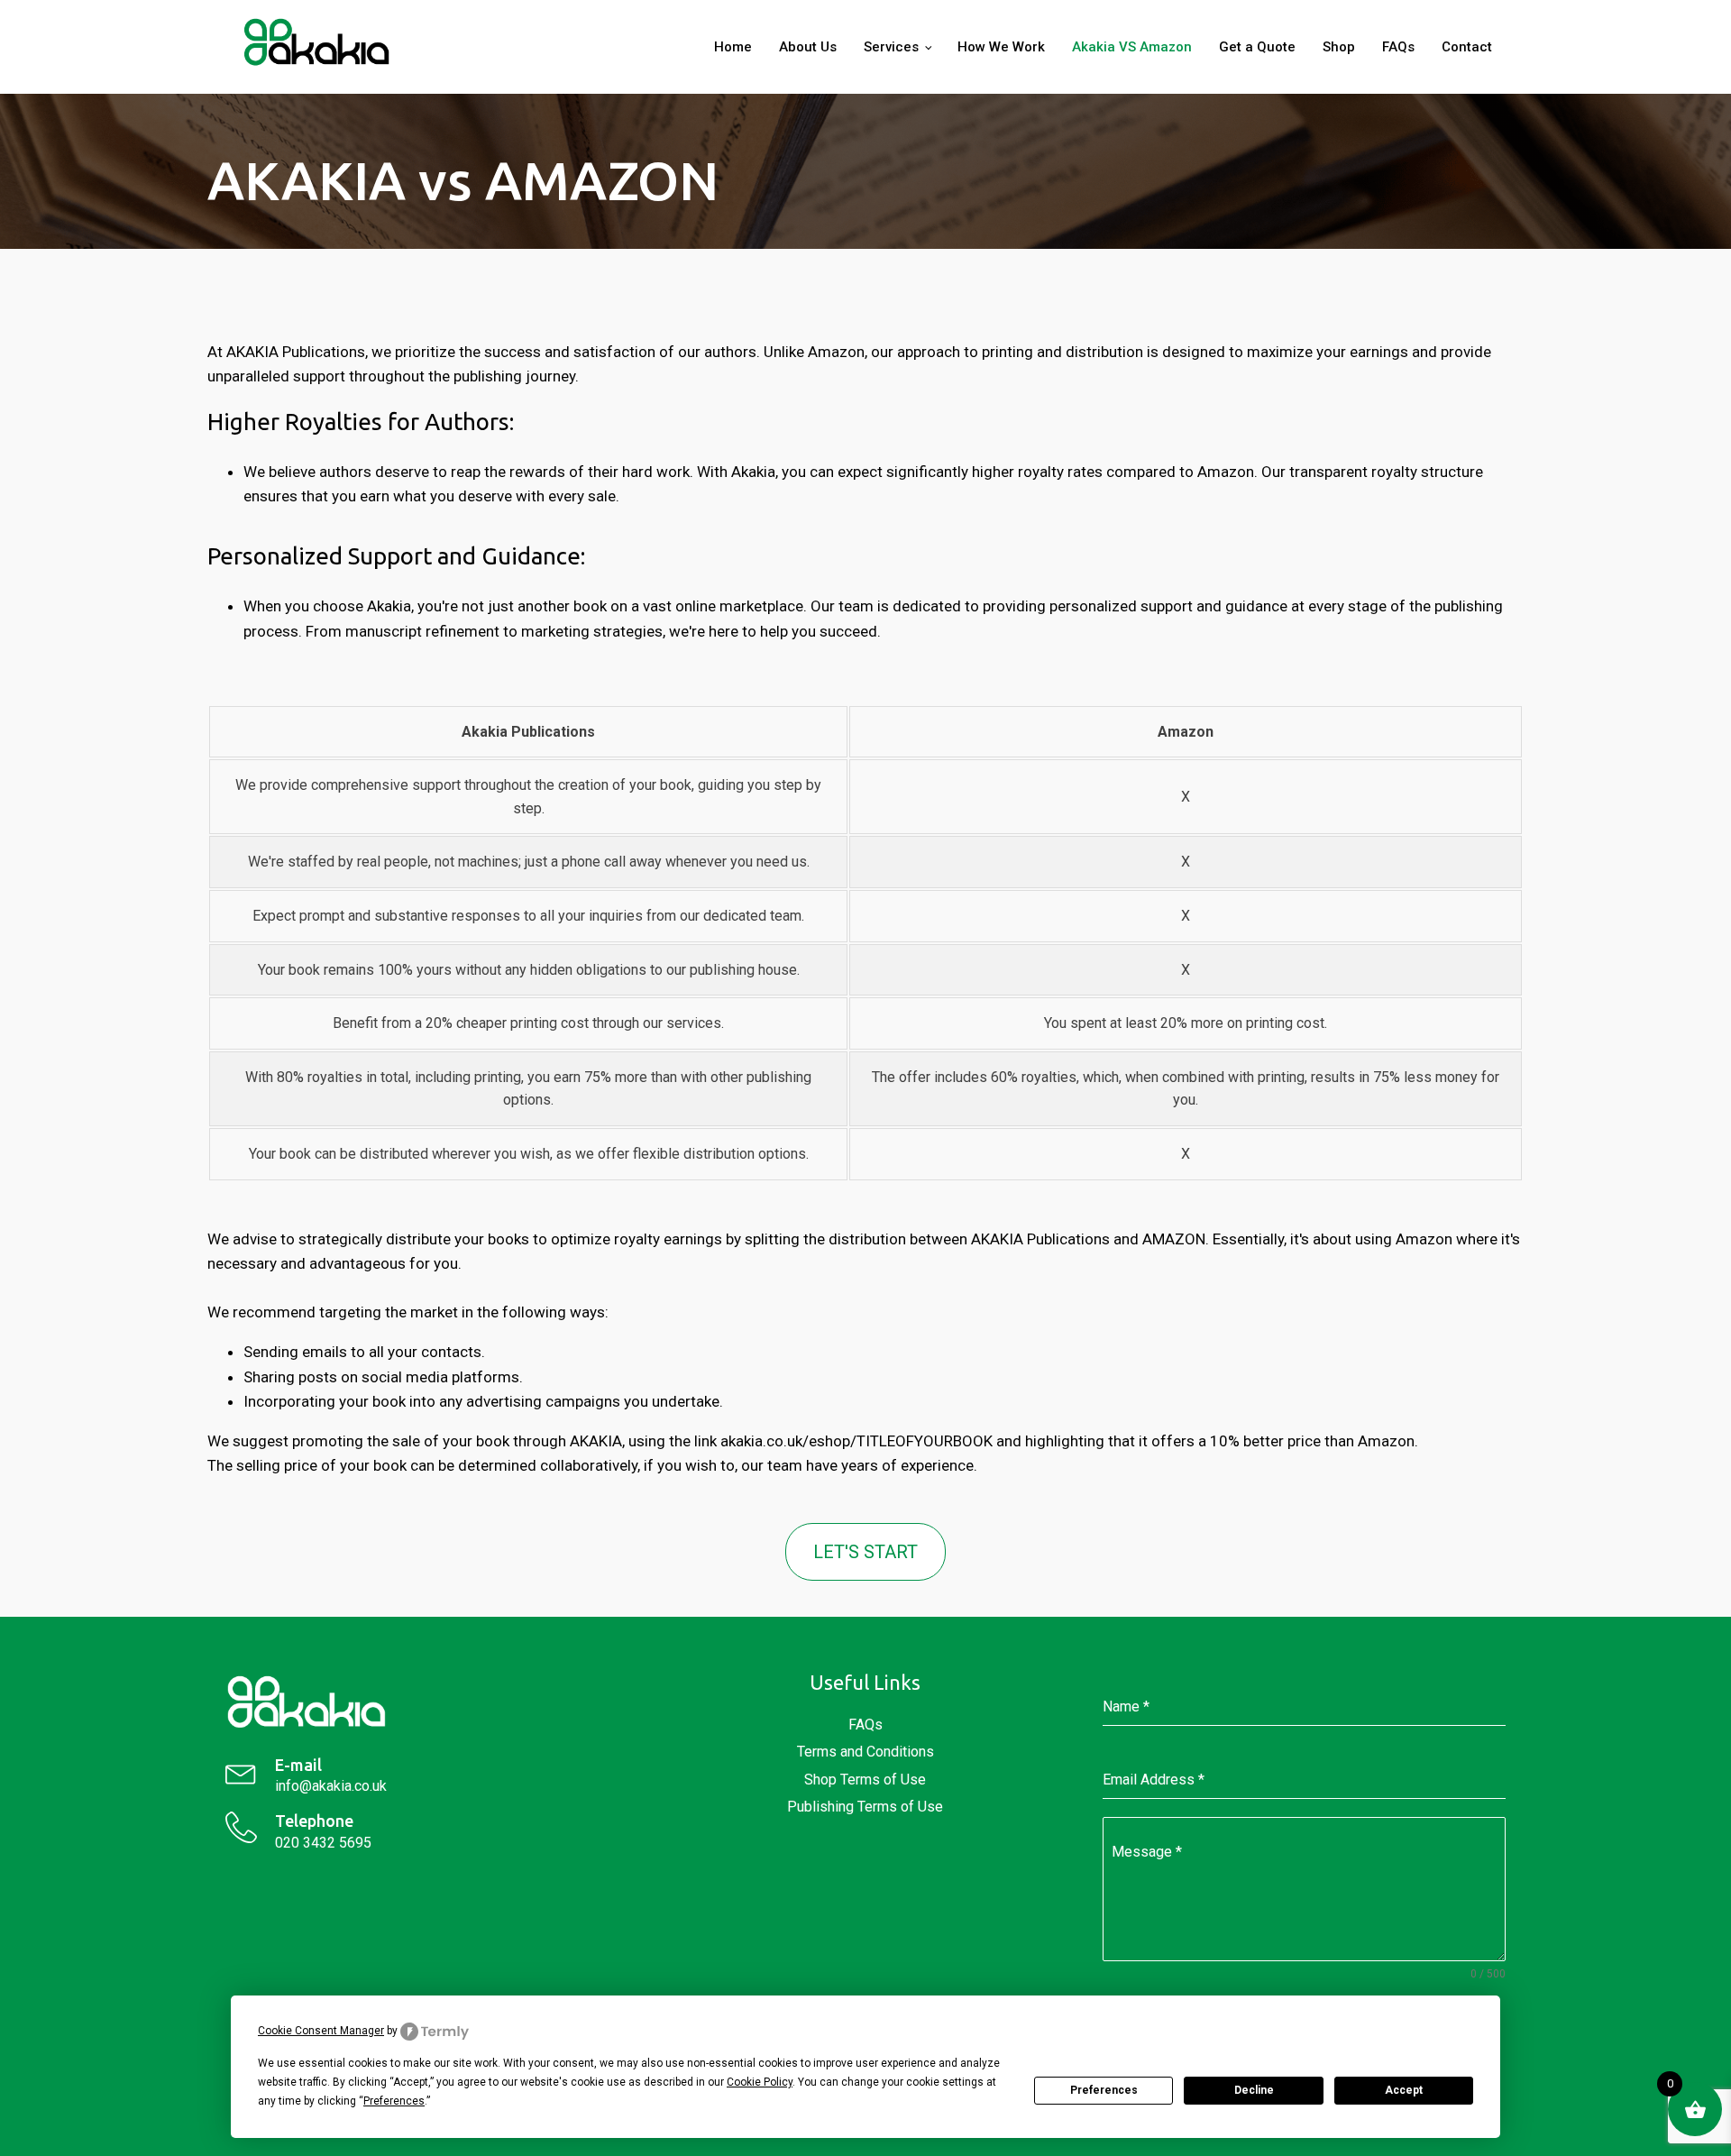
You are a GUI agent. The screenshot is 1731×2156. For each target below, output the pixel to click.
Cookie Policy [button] (760, 2082)
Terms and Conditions (865, 1752)
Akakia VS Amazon (1132, 47)
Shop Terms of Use (865, 1780)
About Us (808, 47)
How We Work (1001, 47)
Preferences (1104, 2090)
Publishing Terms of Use (865, 1807)
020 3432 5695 (323, 1843)
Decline (1254, 2090)
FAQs (1398, 47)
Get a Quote (1257, 47)
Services (891, 47)
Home (733, 47)
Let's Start (865, 1552)
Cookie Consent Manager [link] (321, 2031)
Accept (1404, 2090)
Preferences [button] (394, 2101)
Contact (1467, 47)
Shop (1339, 47)
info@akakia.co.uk (331, 1786)
